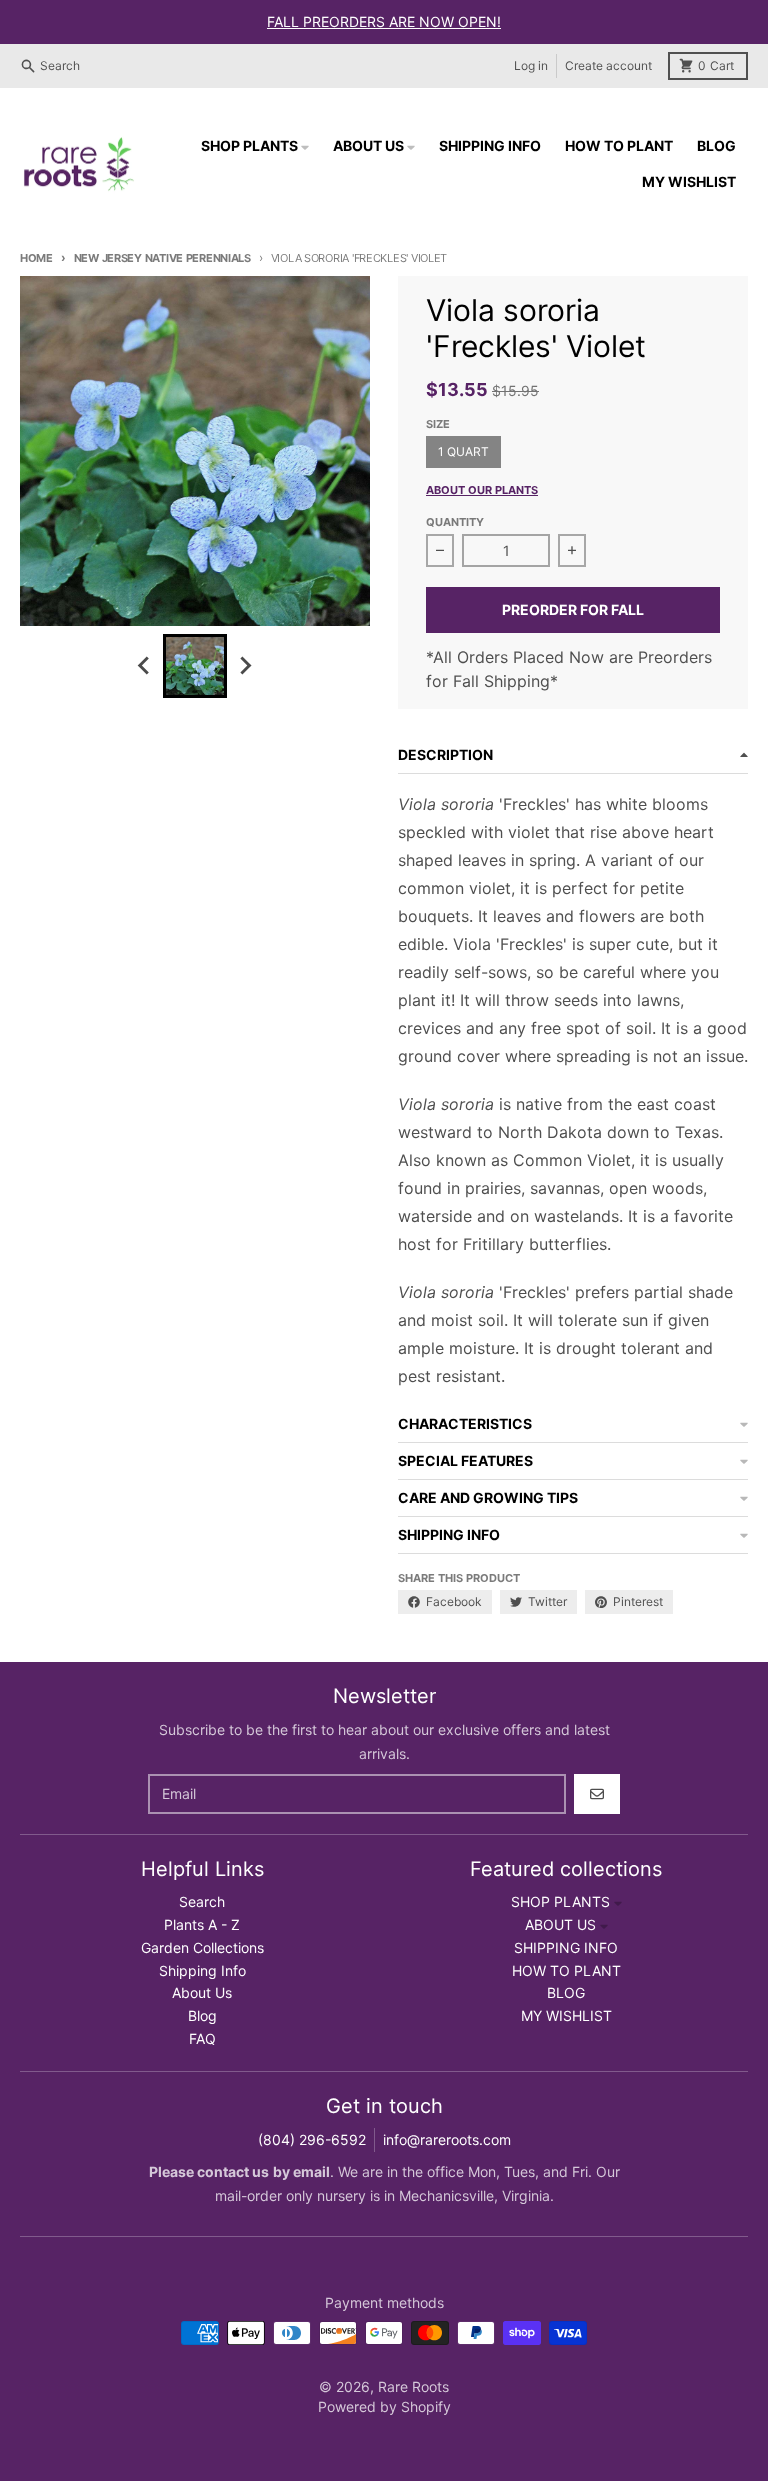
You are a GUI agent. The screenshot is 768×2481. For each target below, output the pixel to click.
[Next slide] (245, 666)
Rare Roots (413, 2386)
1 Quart (463, 451)
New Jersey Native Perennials (162, 258)
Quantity (455, 522)
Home (36, 258)
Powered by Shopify (384, 2406)
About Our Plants (482, 490)
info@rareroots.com (447, 2139)
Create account (608, 65)
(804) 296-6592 (312, 2139)
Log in (531, 65)
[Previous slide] (145, 666)
